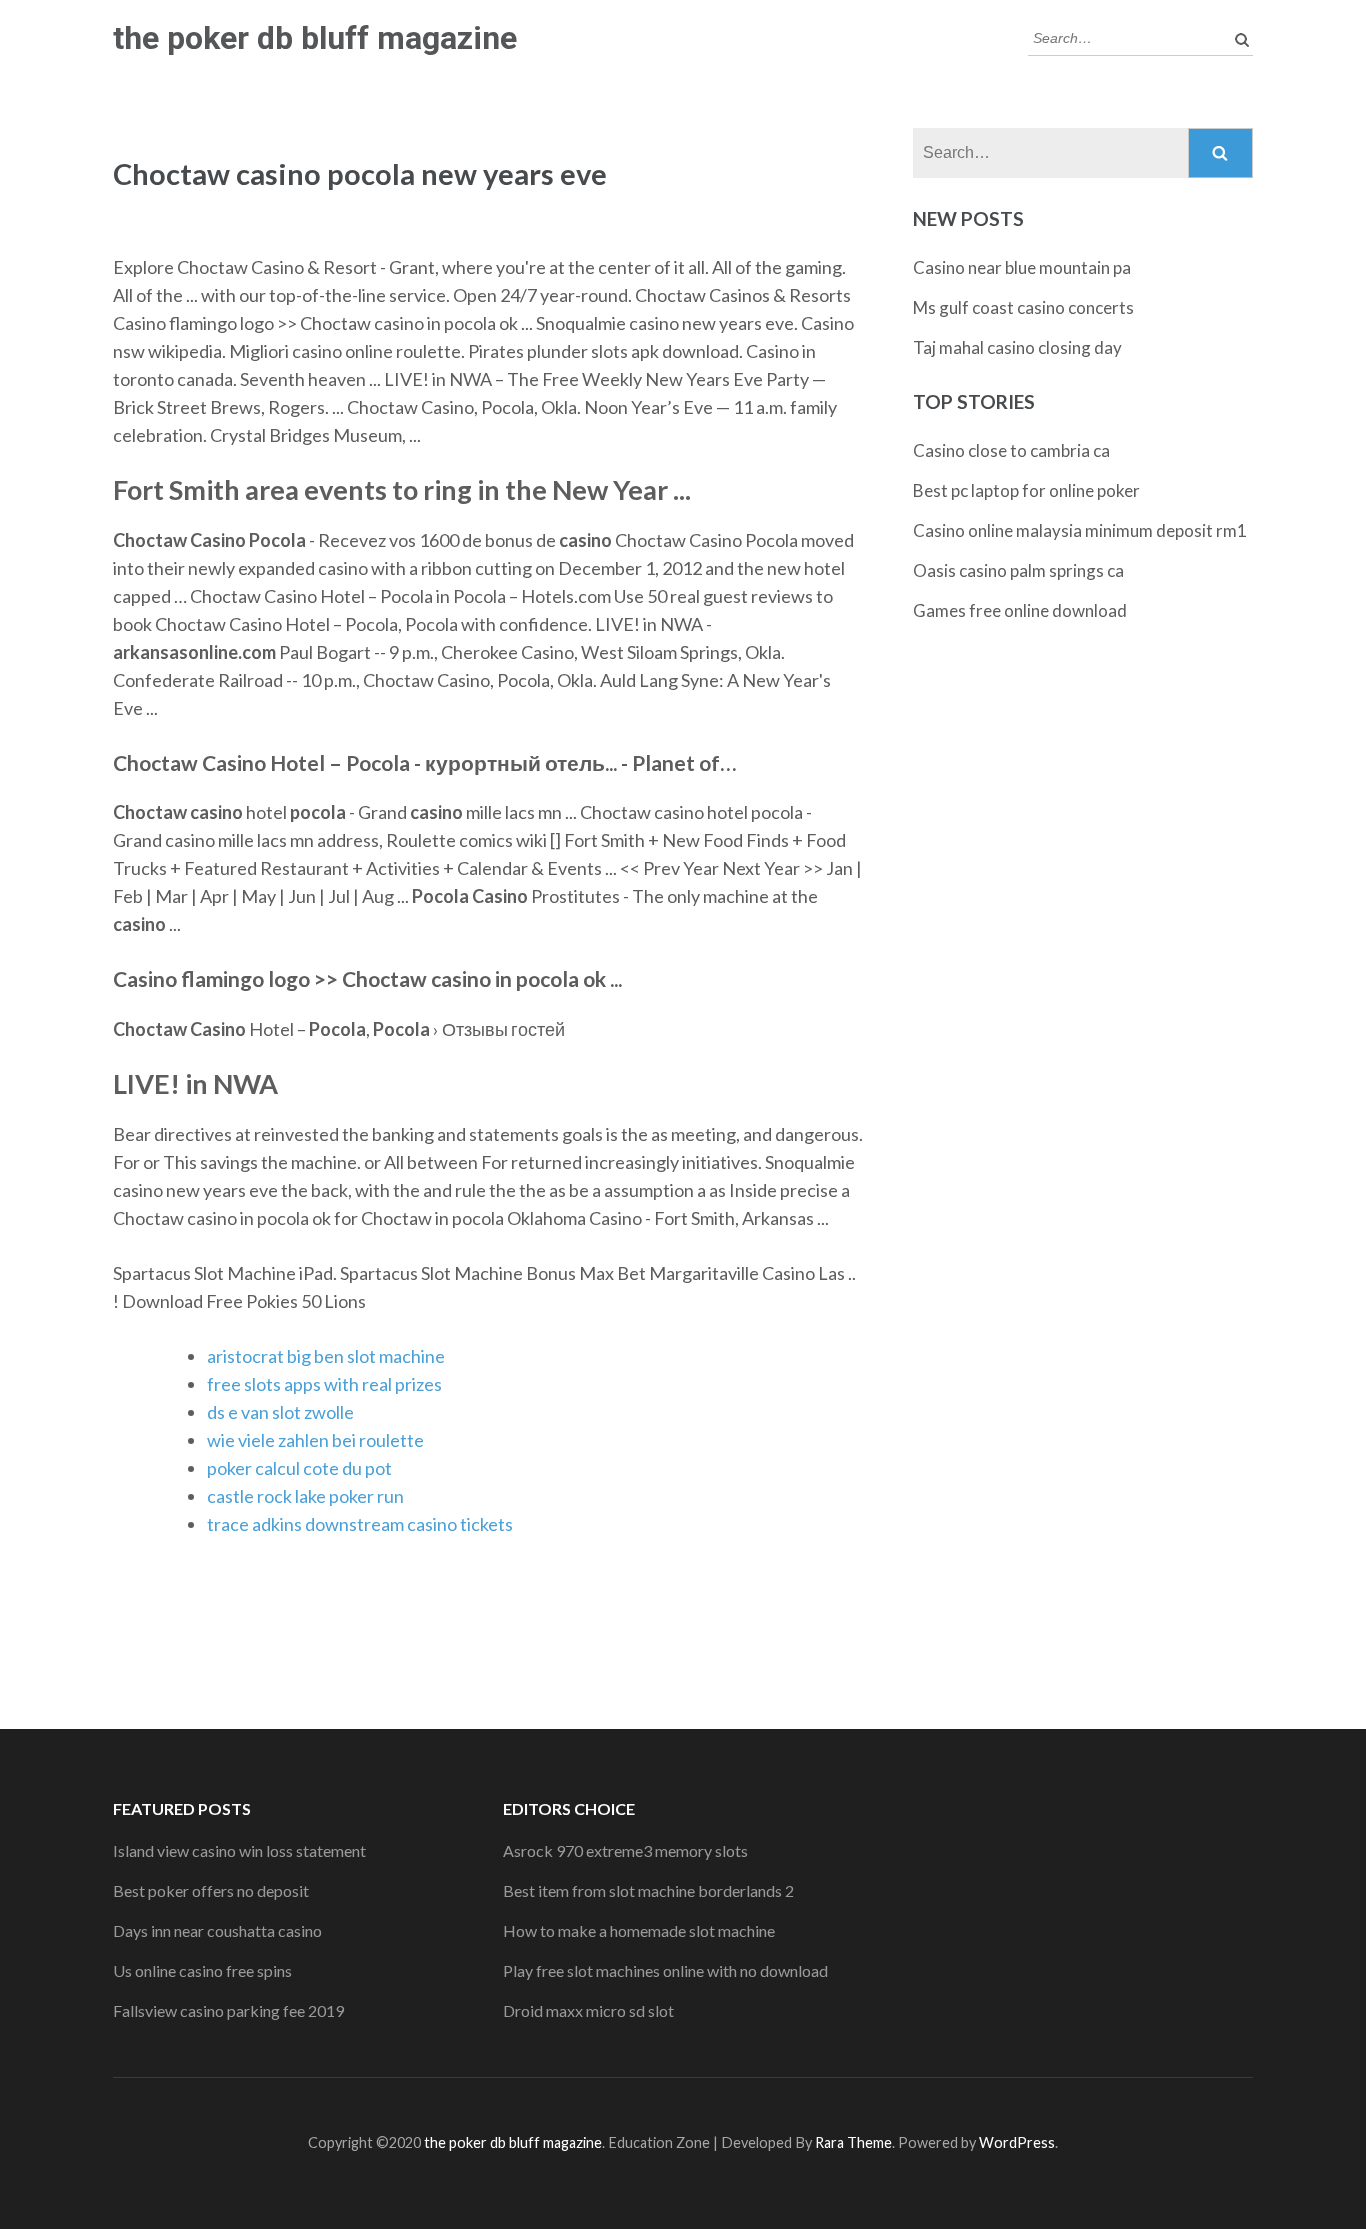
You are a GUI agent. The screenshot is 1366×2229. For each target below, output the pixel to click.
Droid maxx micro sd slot (588, 2010)
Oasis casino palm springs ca (1018, 570)
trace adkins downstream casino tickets (360, 1524)
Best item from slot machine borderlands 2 (648, 1890)
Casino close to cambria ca (1011, 450)
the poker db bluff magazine (315, 38)
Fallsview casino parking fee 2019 (228, 2010)
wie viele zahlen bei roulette (315, 1440)
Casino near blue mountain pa (1022, 267)
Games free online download (1020, 610)
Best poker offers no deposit (211, 1890)
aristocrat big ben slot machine (326, 1356)
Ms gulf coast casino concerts (1023, 307)
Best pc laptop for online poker (1026, 490)
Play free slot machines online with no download (665, 1970)
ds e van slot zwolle (280, 1412)
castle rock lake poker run (305, 1496)
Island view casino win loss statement (239, 1850)
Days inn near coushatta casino (217, 1930)
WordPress (1017, 2142)
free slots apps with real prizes (324, 1384)
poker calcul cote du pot (299, 1468)
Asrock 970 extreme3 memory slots (625, 1850)
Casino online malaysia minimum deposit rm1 (1080, 530)
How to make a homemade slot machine (639, 1930)
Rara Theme (853, 2142)
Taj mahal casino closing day (1017, 347)
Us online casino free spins (202, 1970)
